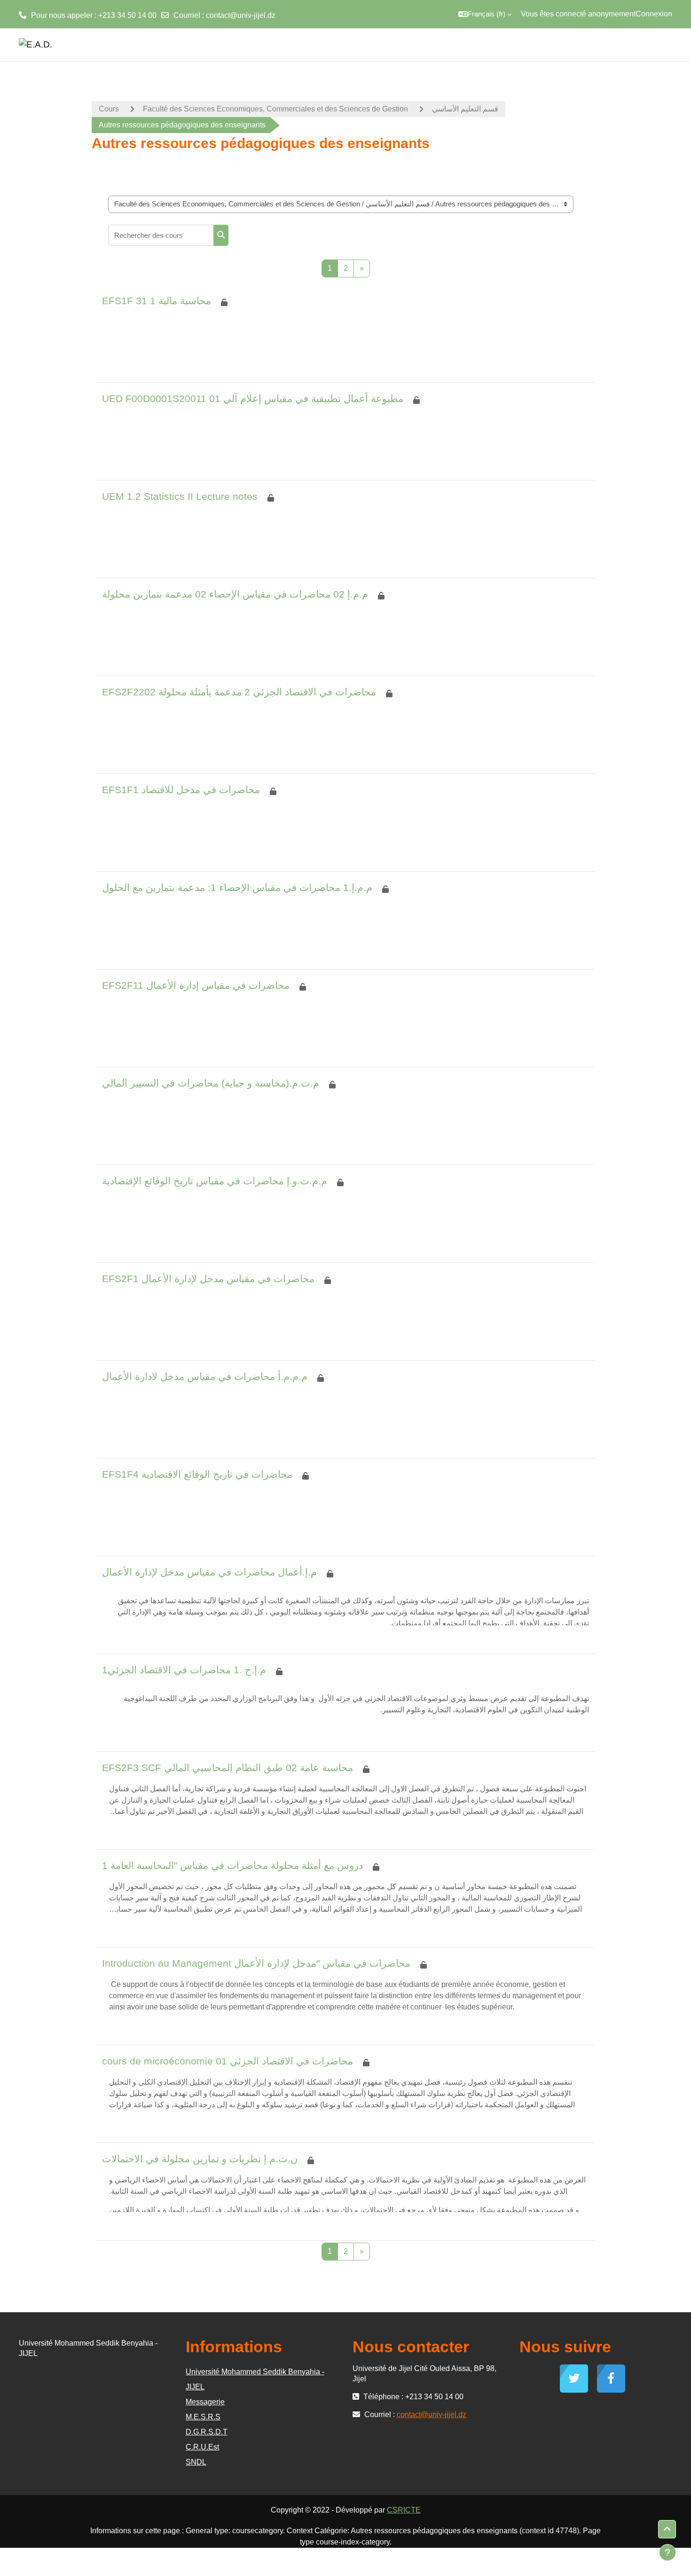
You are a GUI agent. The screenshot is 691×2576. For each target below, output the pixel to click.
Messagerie (205, 2402)
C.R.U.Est (202, 2447)
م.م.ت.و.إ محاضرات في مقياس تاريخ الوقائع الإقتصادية (215, 1181)
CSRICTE (404, 2510)
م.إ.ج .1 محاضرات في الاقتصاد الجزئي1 (184, 1670)
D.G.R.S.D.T (207, 2432)
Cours (109, 109)
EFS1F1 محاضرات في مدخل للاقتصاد (181, 790)
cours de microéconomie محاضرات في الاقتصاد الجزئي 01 (228, 2061)
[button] (485, 14)
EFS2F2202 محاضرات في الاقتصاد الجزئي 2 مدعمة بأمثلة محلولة (239, 692)
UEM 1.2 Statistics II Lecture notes (180, 496)
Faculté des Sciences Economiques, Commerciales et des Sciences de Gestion (275, 109)
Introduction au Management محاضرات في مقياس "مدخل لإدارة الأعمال (256, 1963)
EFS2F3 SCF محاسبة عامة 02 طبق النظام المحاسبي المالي (228, 1768)
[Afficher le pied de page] (667, 2552)
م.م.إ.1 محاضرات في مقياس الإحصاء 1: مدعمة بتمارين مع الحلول (237, 887)
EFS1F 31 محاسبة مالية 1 (157, 301)
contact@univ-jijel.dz (241, 15)
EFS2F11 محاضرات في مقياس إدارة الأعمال (196, 985)
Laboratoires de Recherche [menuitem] (619, 44)
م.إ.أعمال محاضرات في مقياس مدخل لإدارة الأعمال (209, 1572)
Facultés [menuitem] (546, 44)
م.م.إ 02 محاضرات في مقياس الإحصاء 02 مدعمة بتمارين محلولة (235, 594)
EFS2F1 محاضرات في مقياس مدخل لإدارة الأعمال (208, 1279)
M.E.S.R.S (203, 2417)
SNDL (196, 2462)
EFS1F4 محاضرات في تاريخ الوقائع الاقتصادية (197, 1474)
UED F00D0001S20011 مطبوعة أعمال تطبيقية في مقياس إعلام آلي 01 (253, 398)
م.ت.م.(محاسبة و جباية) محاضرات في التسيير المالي (211, 1083)
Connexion (654, 14)
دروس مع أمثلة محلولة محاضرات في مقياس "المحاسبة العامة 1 (232, 1865)
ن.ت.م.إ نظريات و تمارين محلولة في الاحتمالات (200, 2159)
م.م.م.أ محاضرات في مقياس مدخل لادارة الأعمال (205, 1376)
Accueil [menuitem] (512, 44)
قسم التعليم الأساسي (465, 109)
